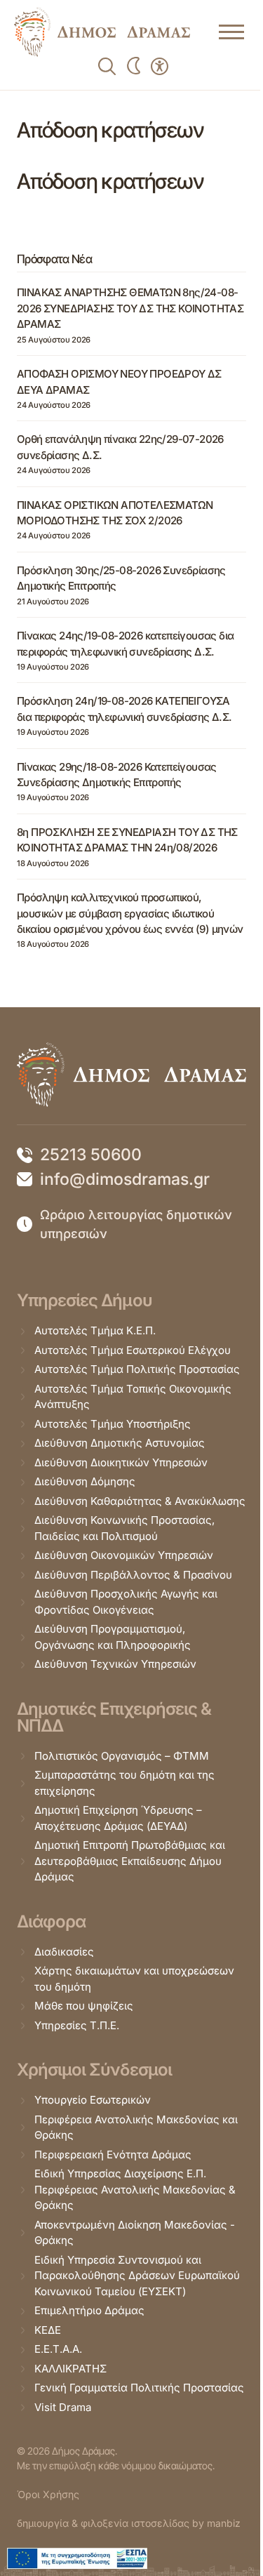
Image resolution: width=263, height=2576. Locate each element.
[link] (102, 32)
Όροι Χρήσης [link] (48, 2494)
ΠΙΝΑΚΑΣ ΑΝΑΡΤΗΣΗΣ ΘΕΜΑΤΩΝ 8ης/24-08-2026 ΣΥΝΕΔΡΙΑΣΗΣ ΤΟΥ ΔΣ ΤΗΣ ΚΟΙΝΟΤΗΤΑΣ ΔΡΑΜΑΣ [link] (130, 308)
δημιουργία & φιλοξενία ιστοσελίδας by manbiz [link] (129, 2523)
